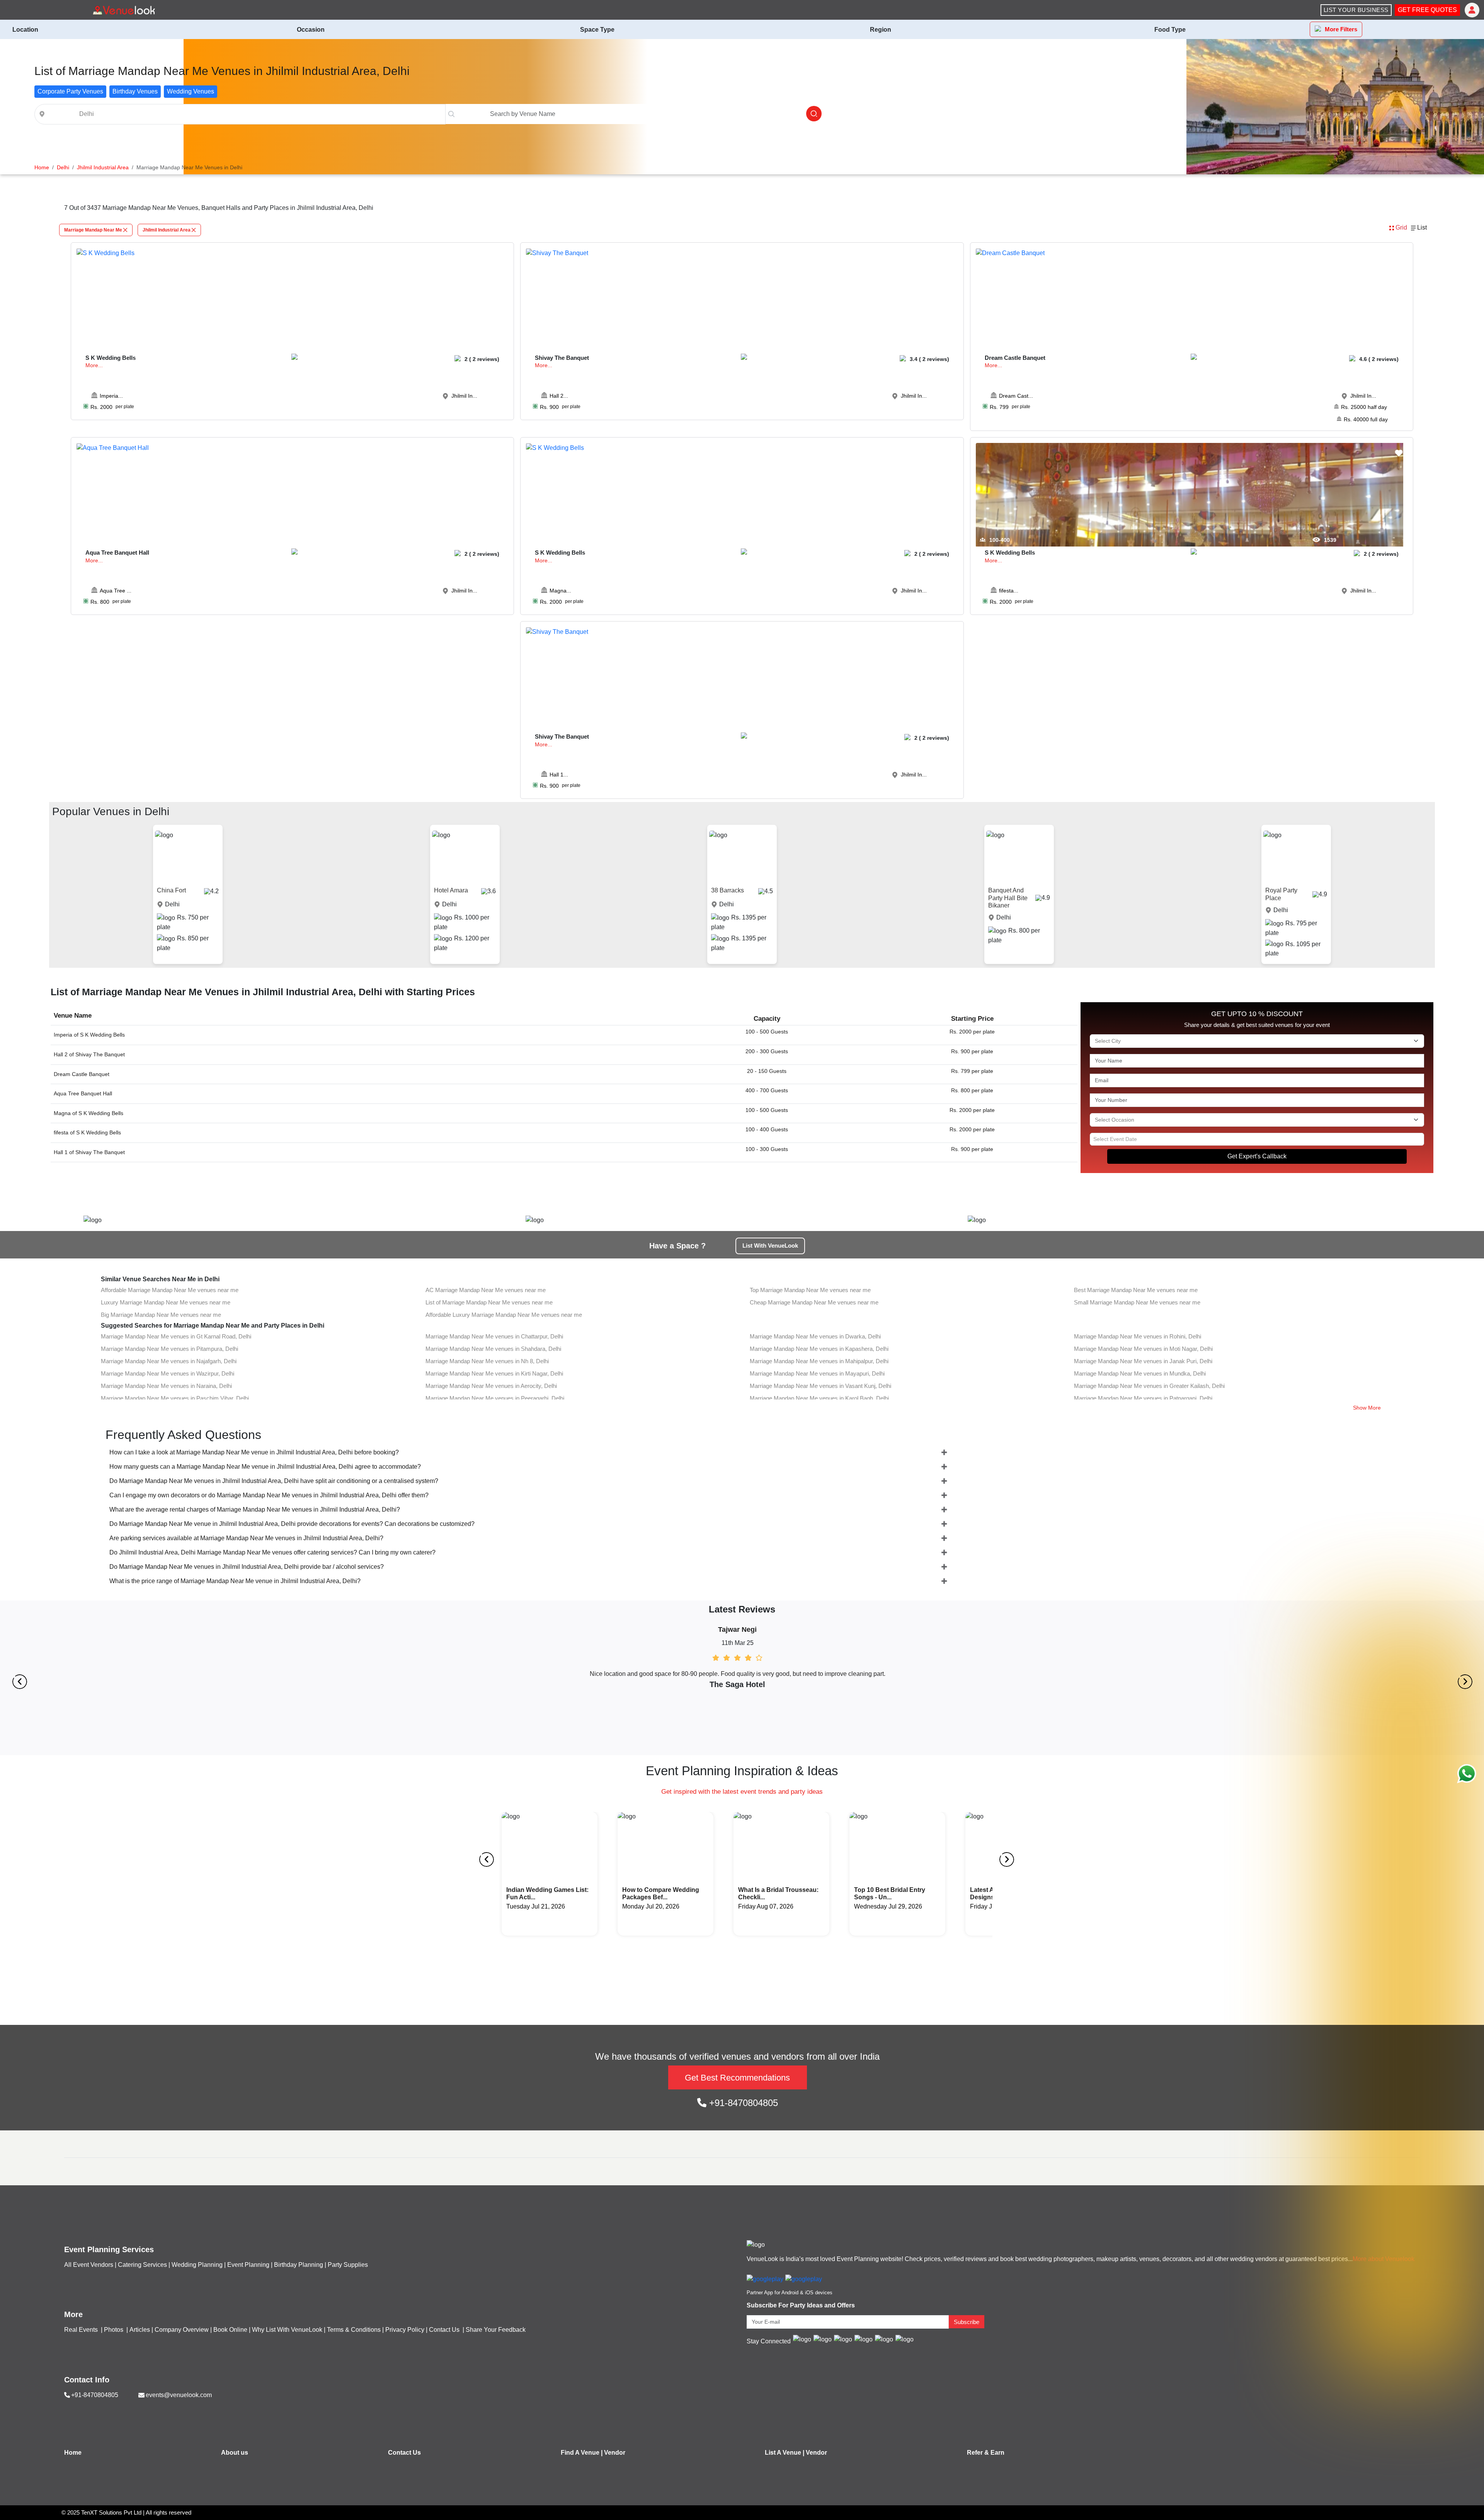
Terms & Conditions (354, 2330)
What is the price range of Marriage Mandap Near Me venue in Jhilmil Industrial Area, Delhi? (235, 1581)
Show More (1367, 1408)
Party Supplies (348, 2265)
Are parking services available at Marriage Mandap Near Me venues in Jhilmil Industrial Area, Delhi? (246, 1538)
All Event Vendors (89, 2265)
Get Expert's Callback (1257, 1156)
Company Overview (182, 2330)
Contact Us (444, 2330)
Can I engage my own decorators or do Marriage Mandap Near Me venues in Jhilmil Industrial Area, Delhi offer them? (269, 1495)
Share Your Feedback (496, 2330)
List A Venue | (785, 2453)
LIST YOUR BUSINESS (1356, 10)
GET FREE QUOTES (1427, 10)
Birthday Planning (299, 2265)
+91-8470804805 (742, 2103)
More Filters (1341, 29)
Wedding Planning (197, 2265)
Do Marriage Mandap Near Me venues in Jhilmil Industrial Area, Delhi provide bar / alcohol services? (247, 1567)
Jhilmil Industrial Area (167, 230)
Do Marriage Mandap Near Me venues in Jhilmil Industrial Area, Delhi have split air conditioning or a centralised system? (274, 1481)
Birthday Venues (135, 91)
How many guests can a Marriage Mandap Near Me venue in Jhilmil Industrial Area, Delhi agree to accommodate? (265, 1467)
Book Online (230, 2330)
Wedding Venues (191, 91)
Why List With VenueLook (287, 2330)
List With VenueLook (770, 1246)
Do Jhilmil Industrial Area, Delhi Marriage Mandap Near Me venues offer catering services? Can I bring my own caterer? (272, 1552)
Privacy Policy (405, 2330)
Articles (140, 2330)
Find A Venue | (582, 2453)
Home (73, 2453)
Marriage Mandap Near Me (93, 230)
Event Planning (248, 2265)
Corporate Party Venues (70, 91)
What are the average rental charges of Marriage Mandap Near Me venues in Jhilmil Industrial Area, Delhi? (255, 1509)
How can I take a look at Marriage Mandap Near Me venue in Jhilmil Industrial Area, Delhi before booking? (254, 1452)
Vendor (615, 2453)
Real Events (82, 2330)
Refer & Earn (986, 2453)
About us (235, 2453)
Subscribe (967, 2322)
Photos (114, 2330)
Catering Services (142, 2265)
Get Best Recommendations (737, 2078)
